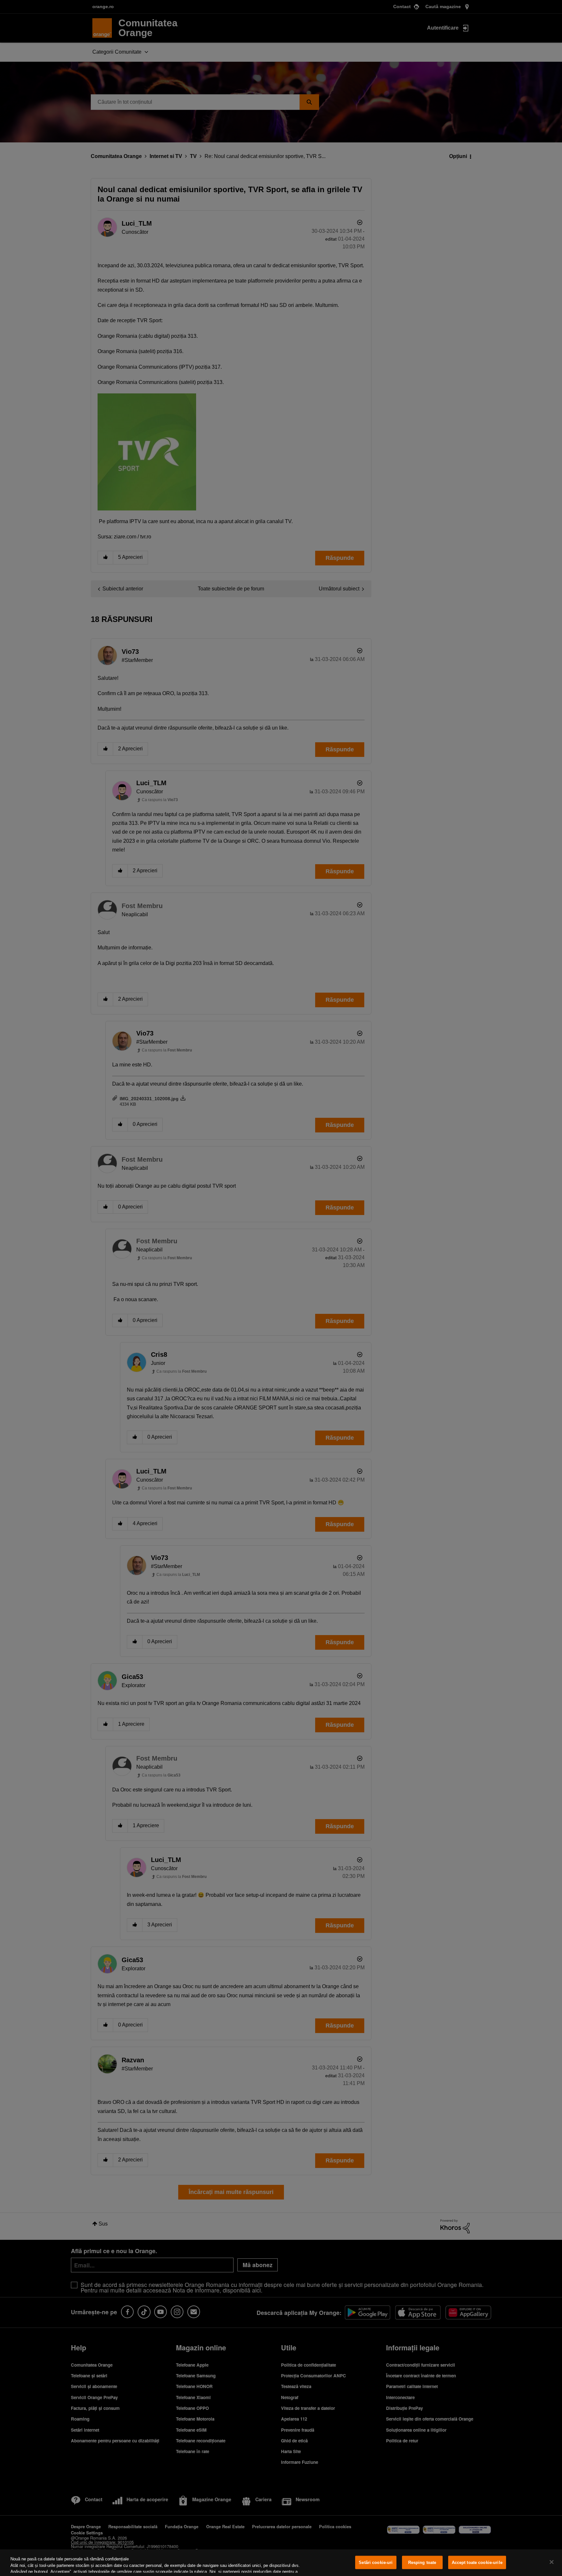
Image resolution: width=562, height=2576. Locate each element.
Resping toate (422, 2563)
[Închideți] (552, 2562)
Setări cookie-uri (376, 2563)
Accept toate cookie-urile (477, 2563)
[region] (281, 2563)
